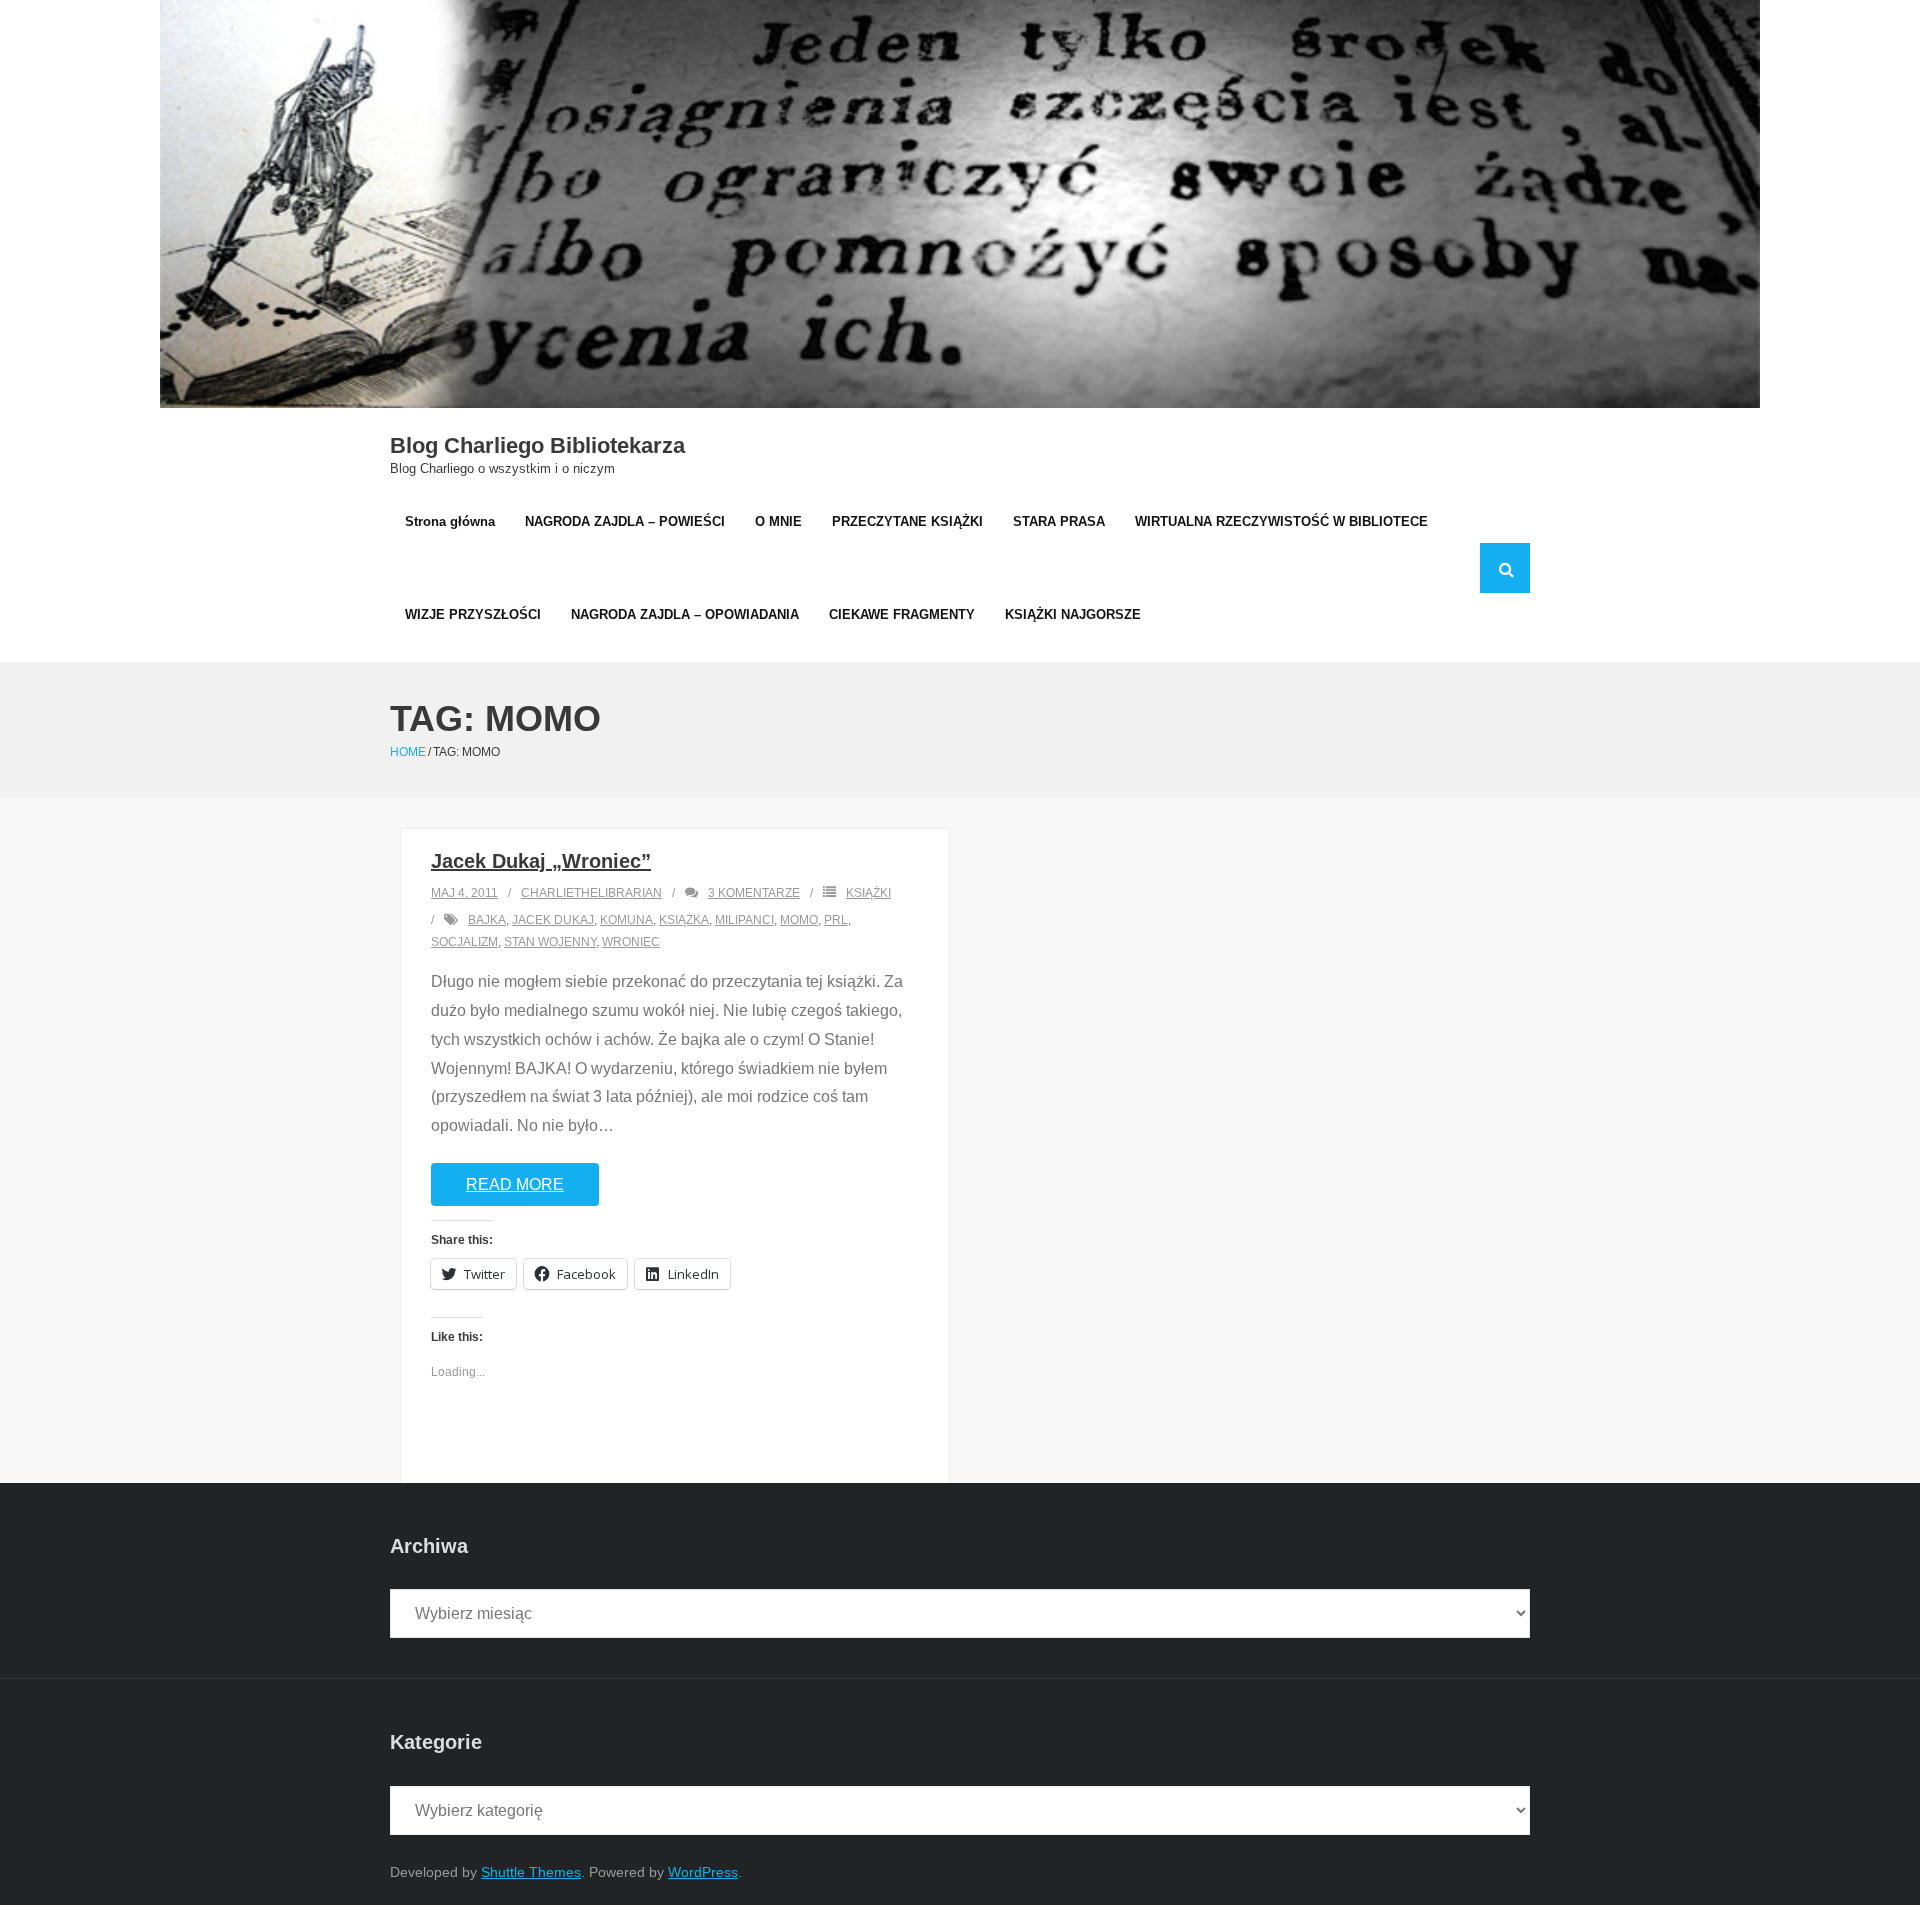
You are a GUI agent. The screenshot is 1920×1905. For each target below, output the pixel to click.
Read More (515, 1184)
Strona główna (450, 521)
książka (684, 920)
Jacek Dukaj (553, 920)
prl (836, 920)
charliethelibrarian (591, 893)
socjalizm (464, 942)
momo (799, 920)
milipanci (744, 920)
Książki (868, 893)
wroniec (631, 942)
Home (408, 752)
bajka (487, 920)
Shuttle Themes (531, 1872)
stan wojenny (550, 942)
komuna (626, 920)
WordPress (703, 1872)
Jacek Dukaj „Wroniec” (541, 861)
